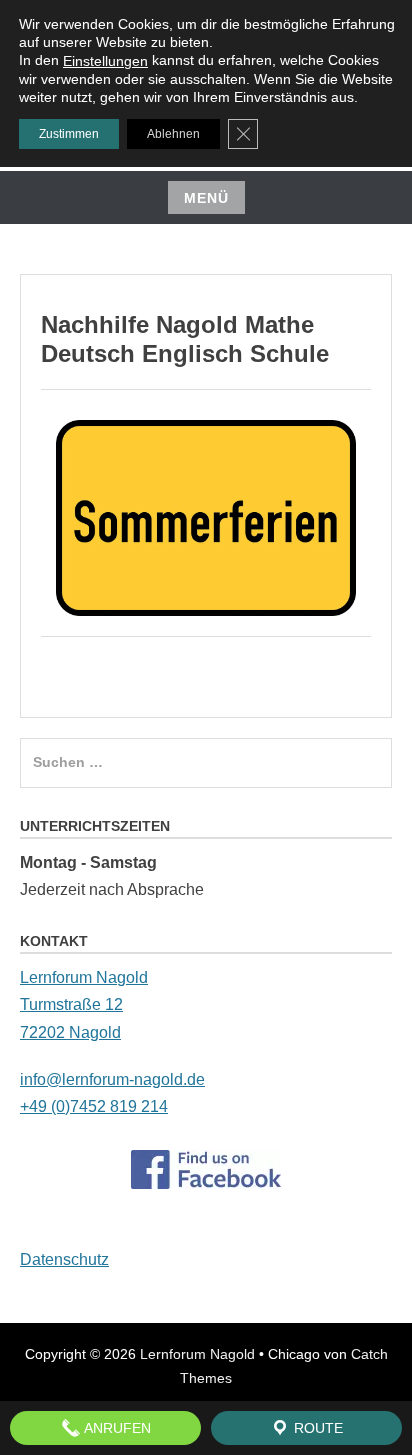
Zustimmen (69, 134)
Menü (206, 198)
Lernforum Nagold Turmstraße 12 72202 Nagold (84, 1004)
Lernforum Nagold (197, 1354)
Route (316, 1428)
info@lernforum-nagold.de (112, 1079)
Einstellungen (105, 61)
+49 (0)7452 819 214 (94, 1106)
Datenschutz (64, 1259)
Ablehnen (173, 134)
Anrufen (116, 1428)
